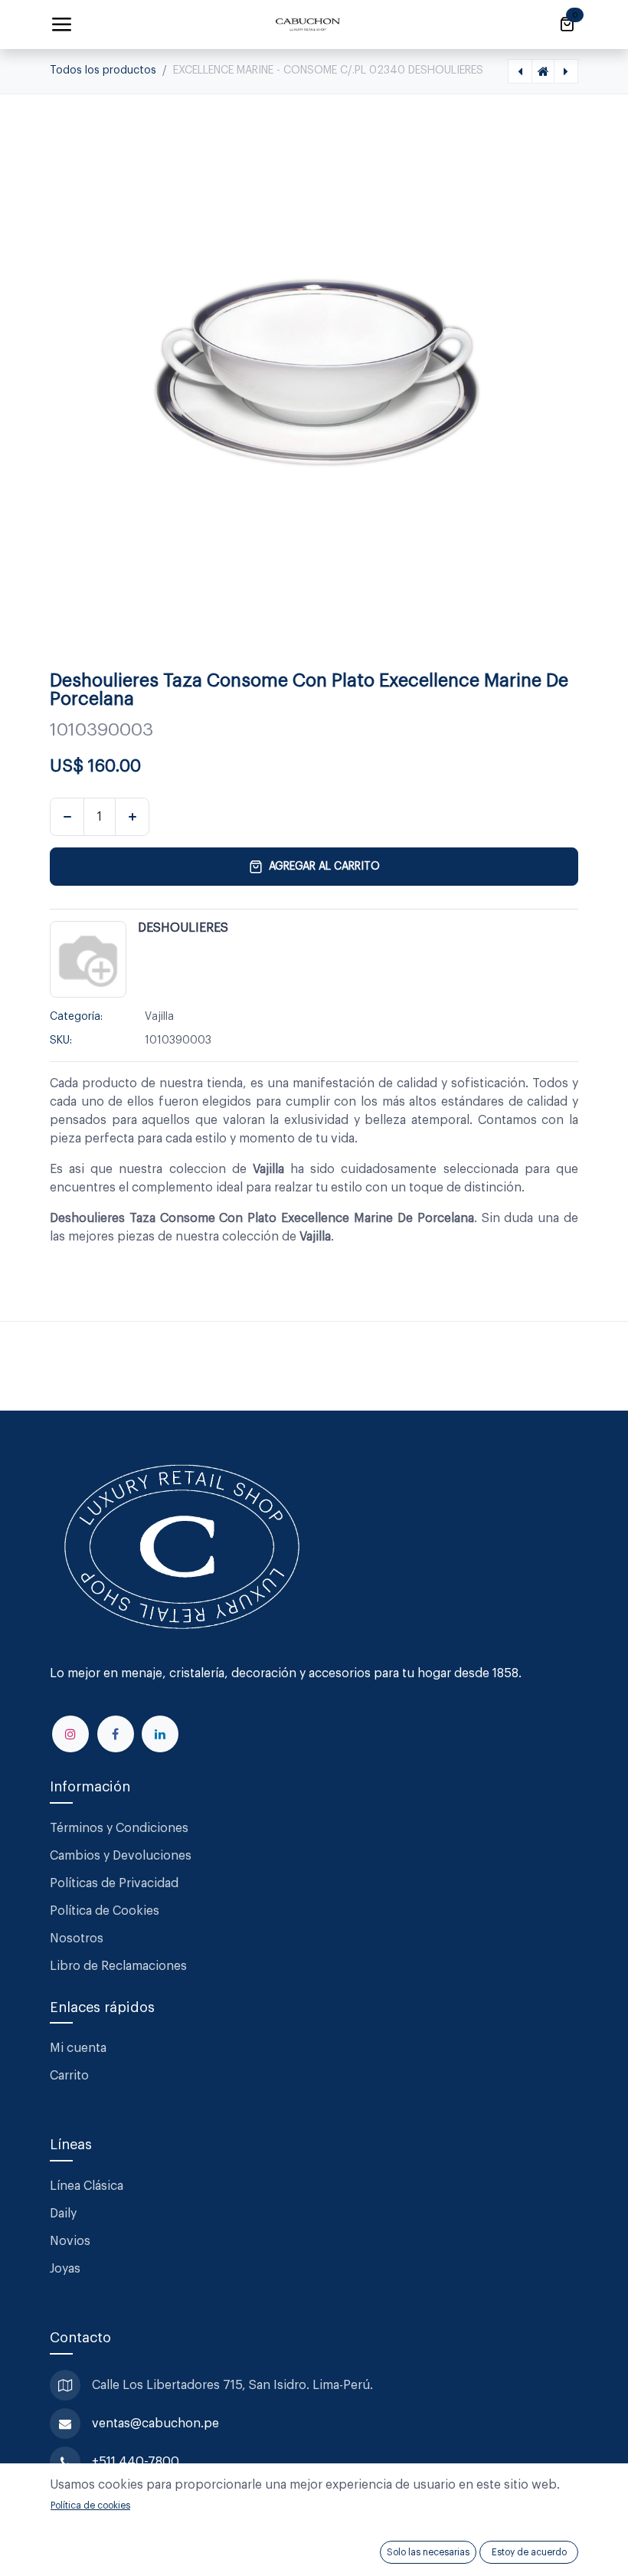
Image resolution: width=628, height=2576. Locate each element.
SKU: (61, 1041)
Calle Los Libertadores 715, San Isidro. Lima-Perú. (234, 2385)
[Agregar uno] (132, 817)
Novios (70, 2241)
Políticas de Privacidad (114, 1883)
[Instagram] (70, 1734)
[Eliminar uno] (67, 817)
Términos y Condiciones (121, 1828)
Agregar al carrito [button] (324, 867)
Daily (63, 2214)
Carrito (69, 2076)
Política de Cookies (105, 1911)
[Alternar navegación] (61, 25)
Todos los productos (103, 70)
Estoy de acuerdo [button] (529, 2552)
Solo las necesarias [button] (428, 2552)
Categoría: (76, 1017)
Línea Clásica (87, 2186)
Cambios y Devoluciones (121, 1856)
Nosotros (77, 1939)
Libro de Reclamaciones (118, 1966)
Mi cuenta (78, 2048)
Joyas (65, 2269)
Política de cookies (90, 2506)
